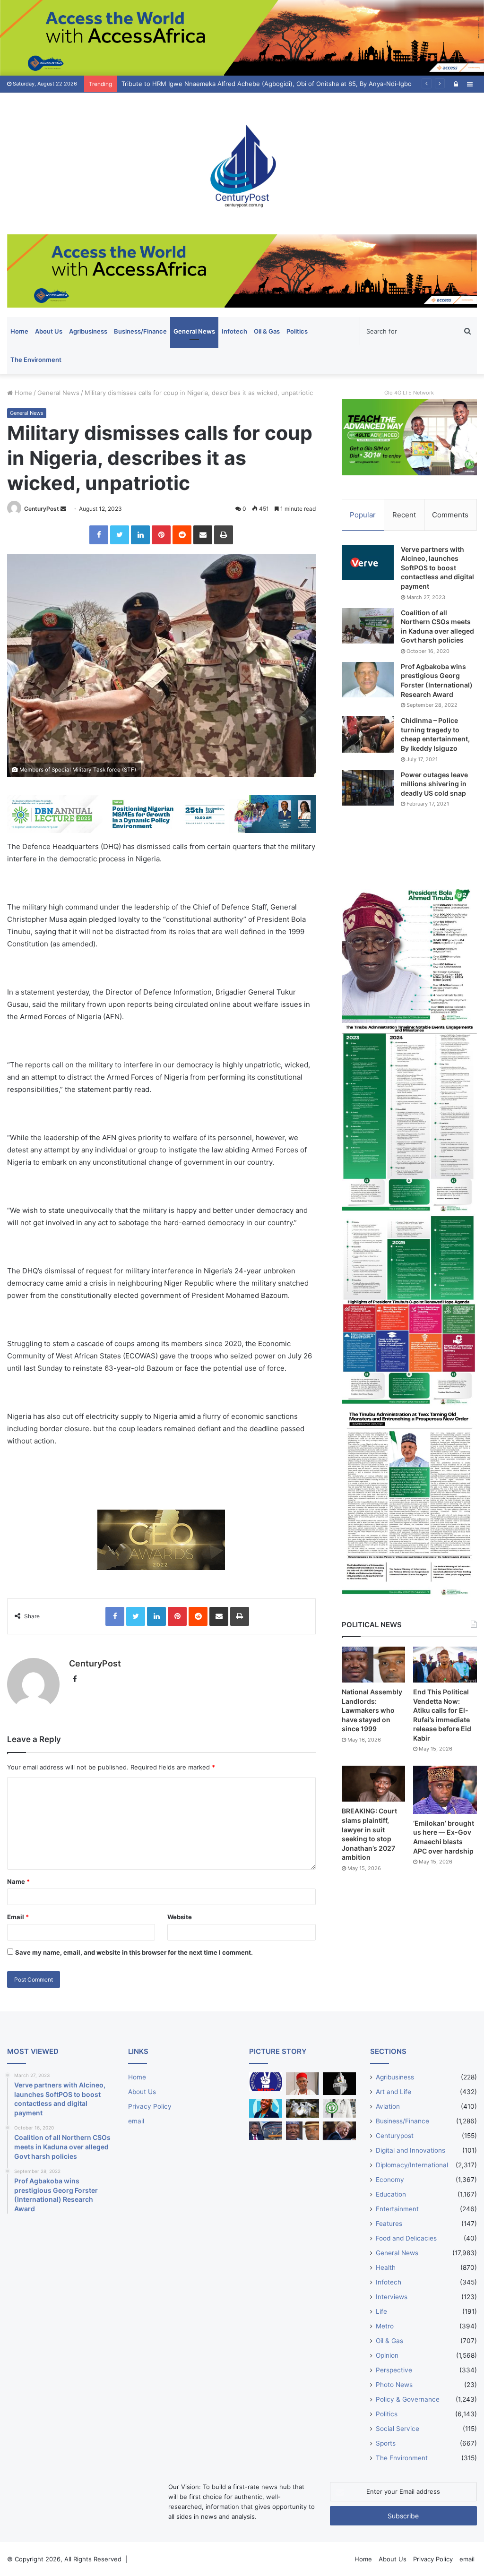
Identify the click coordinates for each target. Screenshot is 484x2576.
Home (19, 331)
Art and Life (393, 2092)
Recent (404, 515)
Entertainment (397, 2209)
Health (386, 2267)
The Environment (36, 360)
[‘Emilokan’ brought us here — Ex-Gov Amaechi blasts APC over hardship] (445, 1790)
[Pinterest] (161, 535)
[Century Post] (242, 163)
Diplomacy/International (412, 2165)
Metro (385, 2326)
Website (180, 1917)
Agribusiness (88, 331)
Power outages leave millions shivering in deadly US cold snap (434, 784)
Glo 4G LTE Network (409, 393)
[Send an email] (63, 509)
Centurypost (395, 2136)
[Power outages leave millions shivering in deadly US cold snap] (368, 788)
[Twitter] (120, 535)
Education (391, 2194)
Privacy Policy (150, 2106)
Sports (386, 2443)
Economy (390, 2180)
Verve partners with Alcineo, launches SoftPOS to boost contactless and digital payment (437, 568)
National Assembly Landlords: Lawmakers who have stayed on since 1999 (372, 1710)
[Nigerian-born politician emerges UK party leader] (266, 2108)
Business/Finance (140, 331)
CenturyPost (42, 509)
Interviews (392, 2297)
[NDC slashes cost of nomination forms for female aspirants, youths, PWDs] (266, 2082)
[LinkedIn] (140, 535)
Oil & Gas (267, 331)
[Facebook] (99, 535)
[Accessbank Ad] (242, 270)
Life (381, 2311)
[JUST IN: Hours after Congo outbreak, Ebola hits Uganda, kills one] (302, 2108)
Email (18, 1917)
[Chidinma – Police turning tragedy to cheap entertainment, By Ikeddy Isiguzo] (368, 734)
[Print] (224, 535)
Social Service (398, 2429)
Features (389, 2224)
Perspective (394, 2370)
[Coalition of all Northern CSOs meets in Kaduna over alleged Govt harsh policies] (368, 626)
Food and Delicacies (406, 2238)
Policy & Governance (408, 2399)
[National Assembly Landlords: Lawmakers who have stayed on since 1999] (374, 1665)
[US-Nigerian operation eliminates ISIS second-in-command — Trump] (339, 2131)
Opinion (387, 2355)
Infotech (234, 331)
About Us (49, 331)
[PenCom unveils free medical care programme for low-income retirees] (339, 2084)
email (136, 2121)
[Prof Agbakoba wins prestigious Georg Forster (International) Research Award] (368, 680)
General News (194, 331)
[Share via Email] (203, 535)
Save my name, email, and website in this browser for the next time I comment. (134, 1952)
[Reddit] (182, 535)
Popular (363, 515)
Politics (297, 331)
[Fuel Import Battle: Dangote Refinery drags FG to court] (266, 2131)
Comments (450, 515)
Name (18, 1881)
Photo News (394, 2385)
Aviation (388, 2106)
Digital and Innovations (411, 2150)
